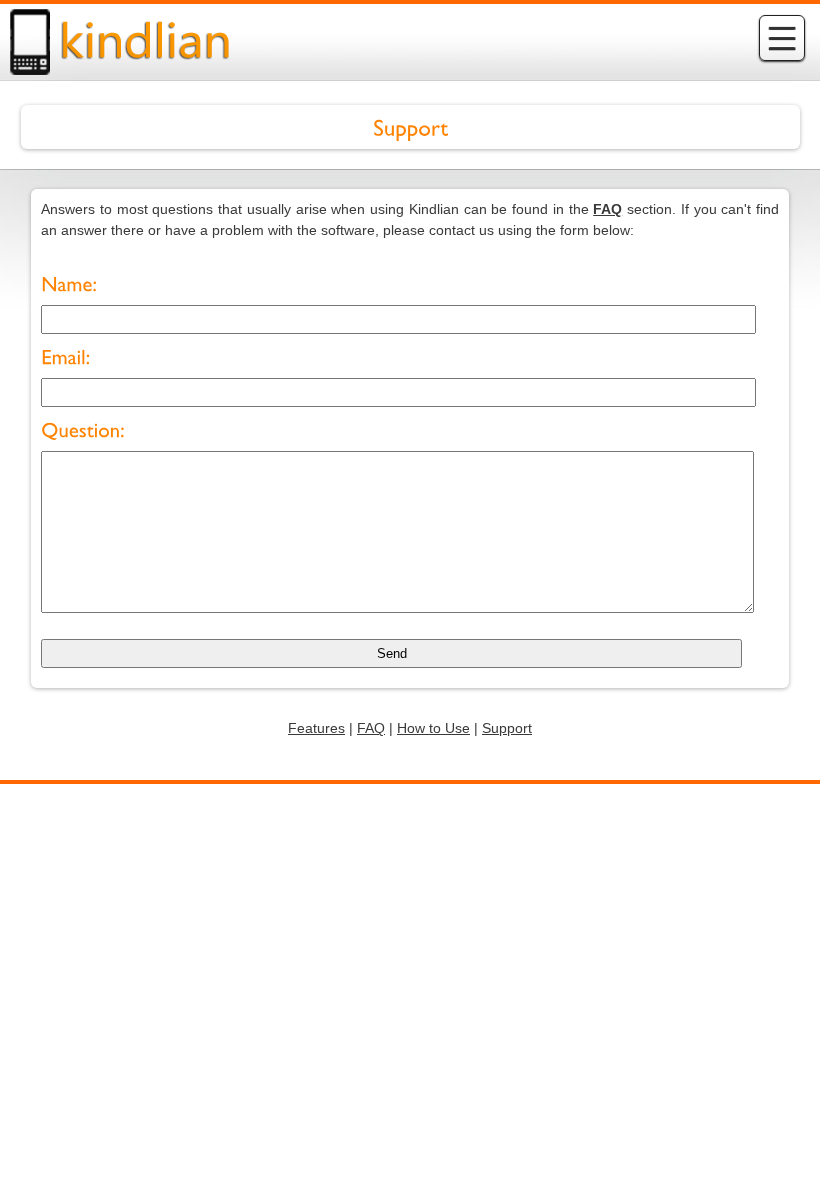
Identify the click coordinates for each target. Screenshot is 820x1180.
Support (507, 728)
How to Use (433, 728)
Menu (782, 38)
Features (316, 728)
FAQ (371, 728)
